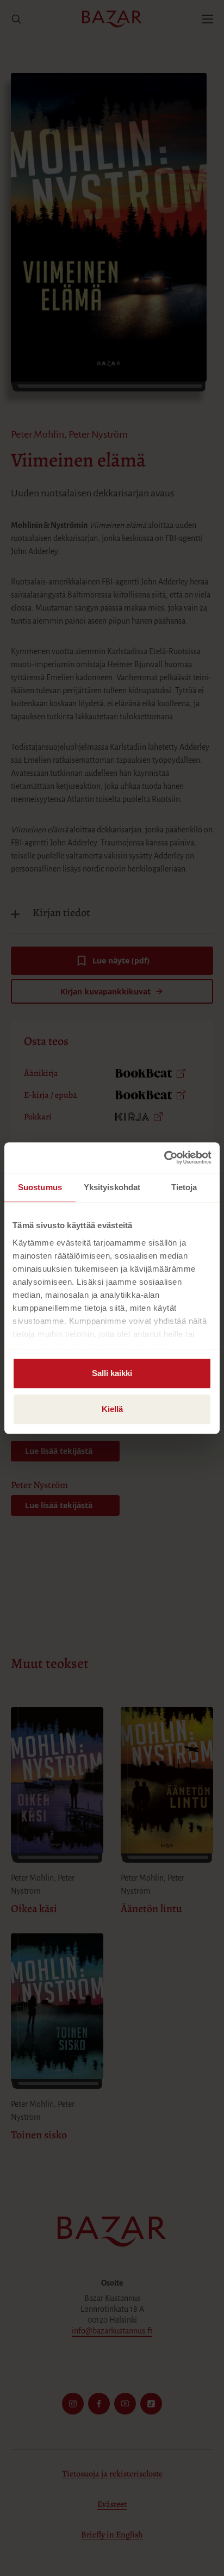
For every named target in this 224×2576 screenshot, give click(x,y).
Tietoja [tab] (184, 1187)
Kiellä (112, 1409)
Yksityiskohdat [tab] (112, 1187)
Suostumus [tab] (40, 1187)
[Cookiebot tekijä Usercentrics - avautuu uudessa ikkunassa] (164, 1158)
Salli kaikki (112, 1373)
